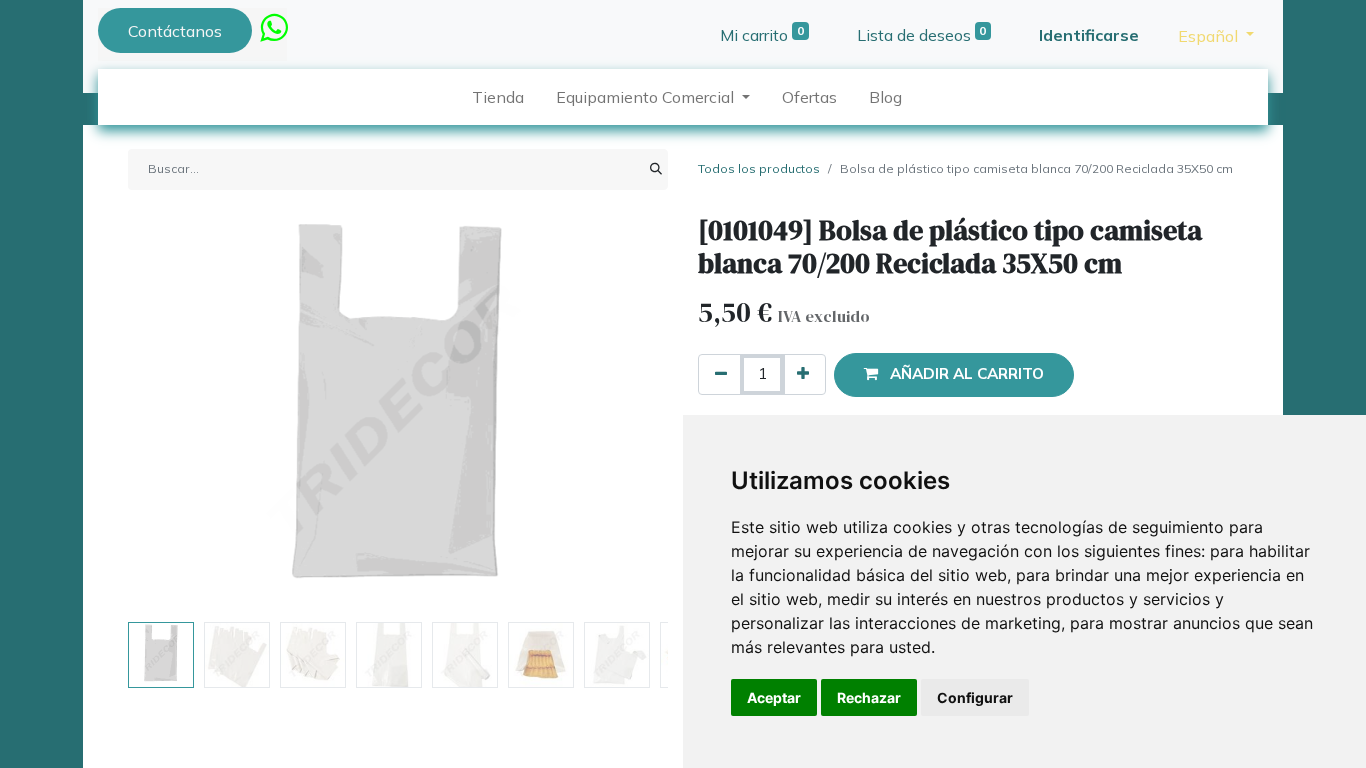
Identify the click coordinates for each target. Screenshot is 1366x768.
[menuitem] (498, 97)
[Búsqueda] (656, 169)
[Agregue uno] (803, 374)
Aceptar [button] (774, 697)
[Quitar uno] (721, 374)
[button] (168, 414)
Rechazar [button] (869, 697)
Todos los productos (759, 168)
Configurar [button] (975, 697)
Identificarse (1089, 35)
